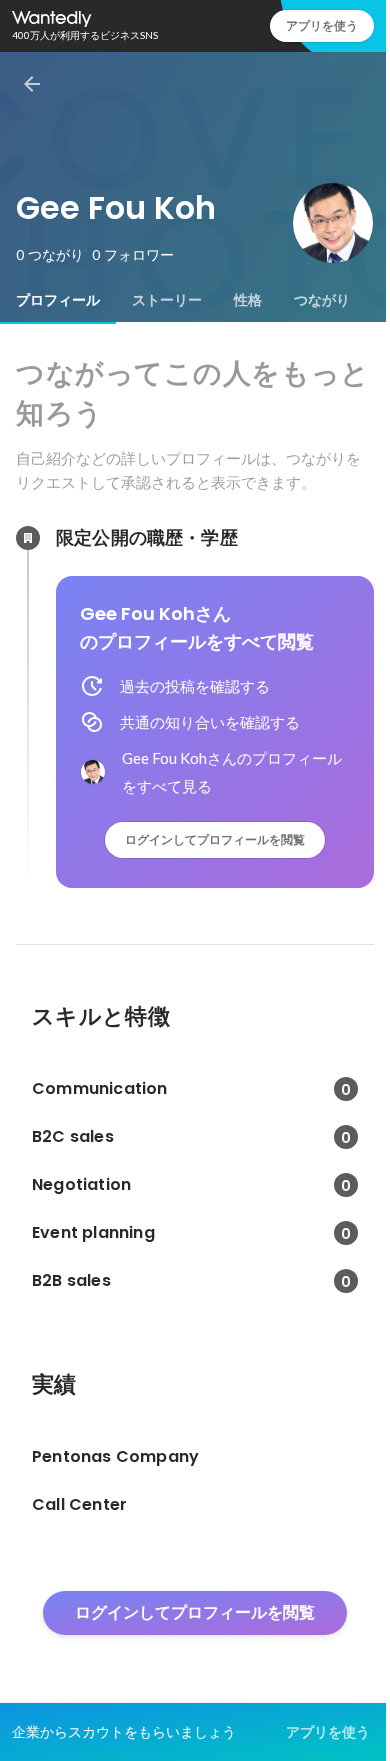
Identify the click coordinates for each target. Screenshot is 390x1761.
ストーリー (167, 300)
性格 (248, 300)
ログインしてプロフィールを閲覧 (215, 839)
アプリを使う (322, 25)
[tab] (58, 300)
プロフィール (58, 300)
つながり (322, 300)
